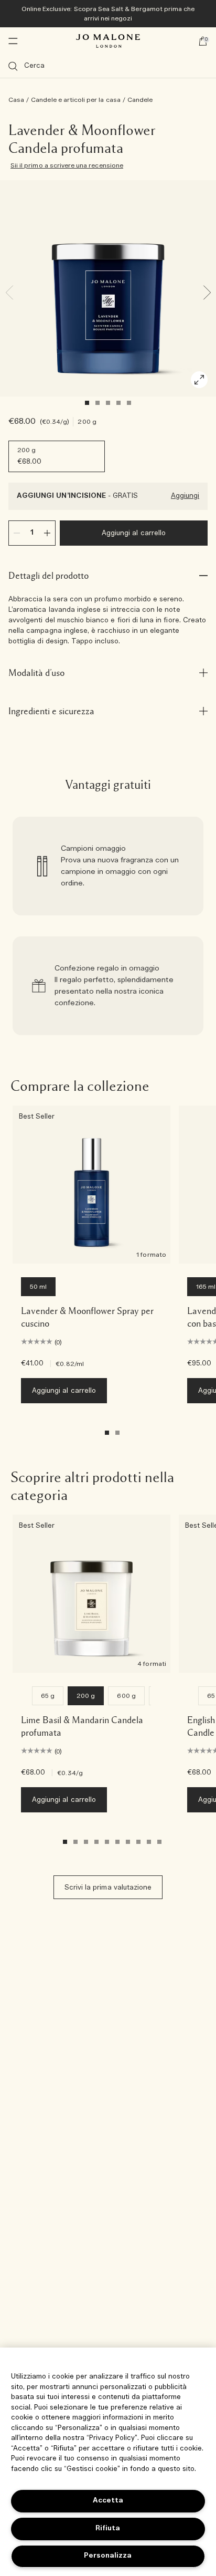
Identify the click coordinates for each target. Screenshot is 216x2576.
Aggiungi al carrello (134, 533)
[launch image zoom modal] (199, 380)
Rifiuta (108, 2528)
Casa (16, 100)
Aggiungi (185, 496)
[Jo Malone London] (108, 41)
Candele (140, 100)
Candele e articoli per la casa (76, 100)
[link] (108, 866)
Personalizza (108, 2556)
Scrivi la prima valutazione (108, 1888)
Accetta (108, 2501)
